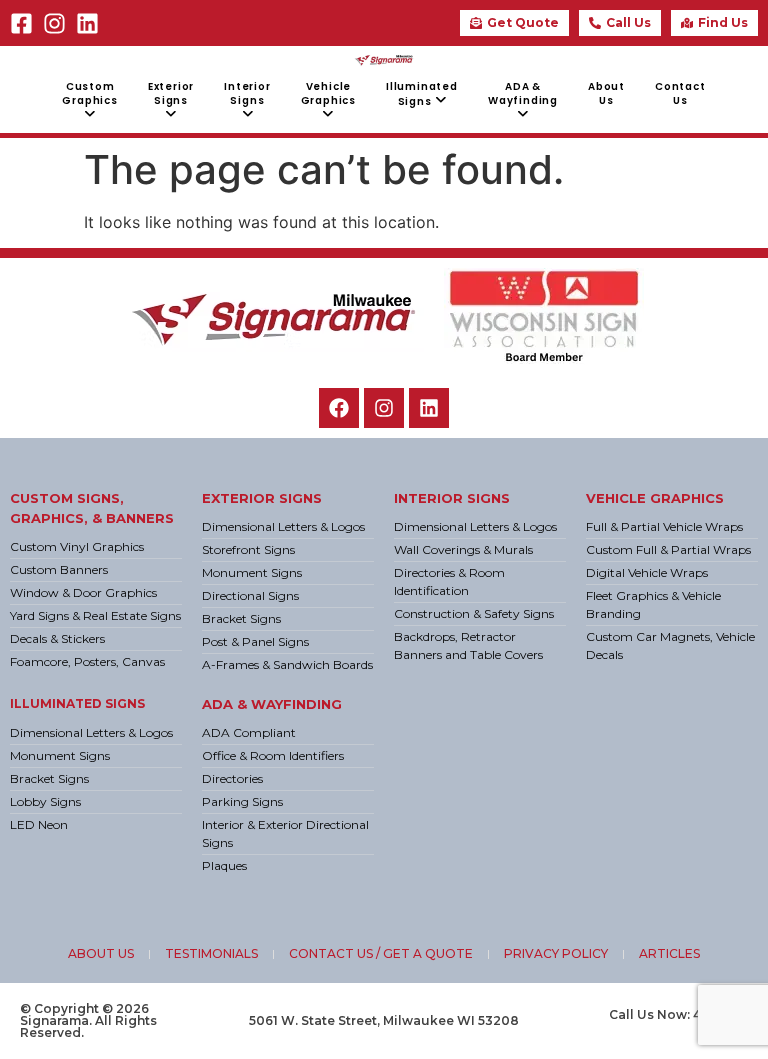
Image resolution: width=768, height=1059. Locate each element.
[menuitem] (89, 101)
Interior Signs (452, 498)
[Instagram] (54, 23)
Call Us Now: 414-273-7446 (678, 1020)
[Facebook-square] (21, 23)
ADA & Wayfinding (272, 704)
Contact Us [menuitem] (680, 93)
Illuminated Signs (77, 703)
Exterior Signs (262, 498)
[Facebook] (339, 408)
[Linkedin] (87, 23)
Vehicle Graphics (655, 498)
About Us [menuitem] (606, 93)
